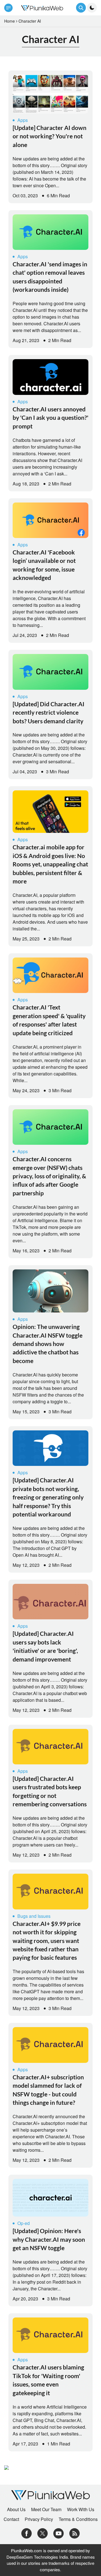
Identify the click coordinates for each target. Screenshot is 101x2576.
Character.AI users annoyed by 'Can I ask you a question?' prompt (50, 418)
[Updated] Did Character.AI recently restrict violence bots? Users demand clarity (49, 712)
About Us (16, 2509)
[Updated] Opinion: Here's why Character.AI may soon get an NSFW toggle (49, 2239)
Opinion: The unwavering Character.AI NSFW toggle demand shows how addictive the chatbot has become (48, 1344)
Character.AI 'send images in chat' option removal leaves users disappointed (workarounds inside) (50, 277)
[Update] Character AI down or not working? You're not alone (50, 136)
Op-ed (24, 2223)
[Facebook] (27, 2533)
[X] (43, 2533)
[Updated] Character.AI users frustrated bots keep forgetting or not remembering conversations (50, 1791)
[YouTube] (58, 2533)
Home (10, 21)
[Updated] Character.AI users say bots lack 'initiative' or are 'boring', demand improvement (45, 1646)
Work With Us (81, 2509)
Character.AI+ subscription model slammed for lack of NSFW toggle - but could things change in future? (48, 2090)
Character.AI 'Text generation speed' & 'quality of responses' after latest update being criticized (49, 1020)
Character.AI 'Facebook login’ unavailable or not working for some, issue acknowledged (44, 565)
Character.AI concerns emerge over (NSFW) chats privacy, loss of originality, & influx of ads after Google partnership (49, 1176)
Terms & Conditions (78, 2519)
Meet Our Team (46, 2509)
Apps (23, 120)
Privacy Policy (39, 2519)
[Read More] (50, 94)
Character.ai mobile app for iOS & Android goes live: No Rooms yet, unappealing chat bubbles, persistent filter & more (50, 864)
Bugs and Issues (34, 1916)
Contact (11, 2519)
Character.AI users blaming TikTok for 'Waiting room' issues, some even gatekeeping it (48, 2380)
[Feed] (74, 2533)
